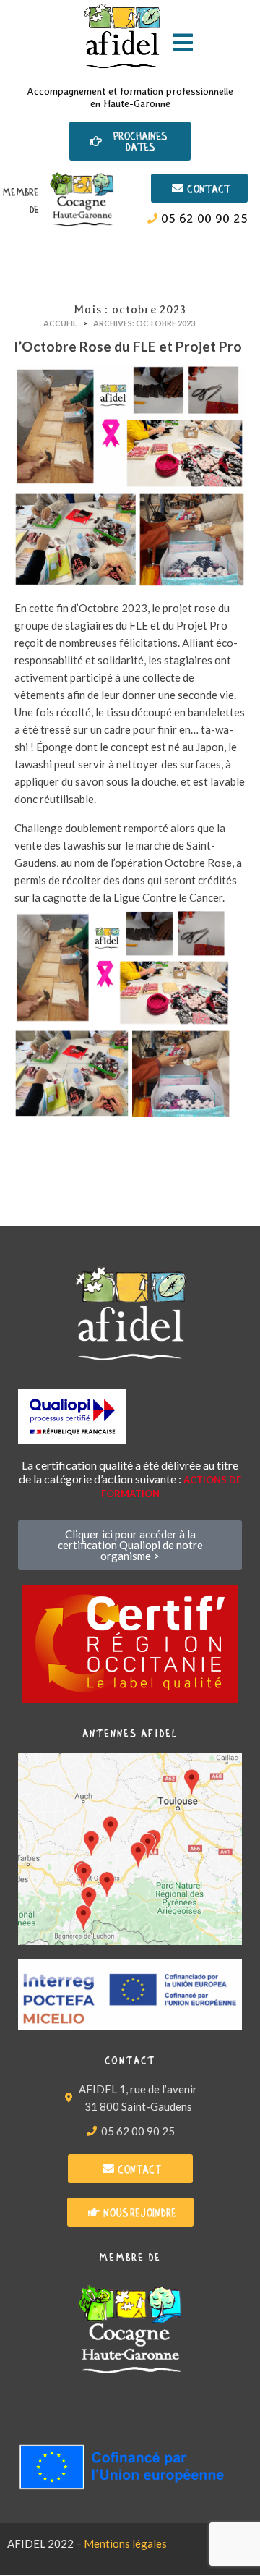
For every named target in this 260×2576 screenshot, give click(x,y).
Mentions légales (125, 2543)
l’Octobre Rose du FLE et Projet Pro (128, 346)
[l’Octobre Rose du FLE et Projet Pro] (130, 475)
